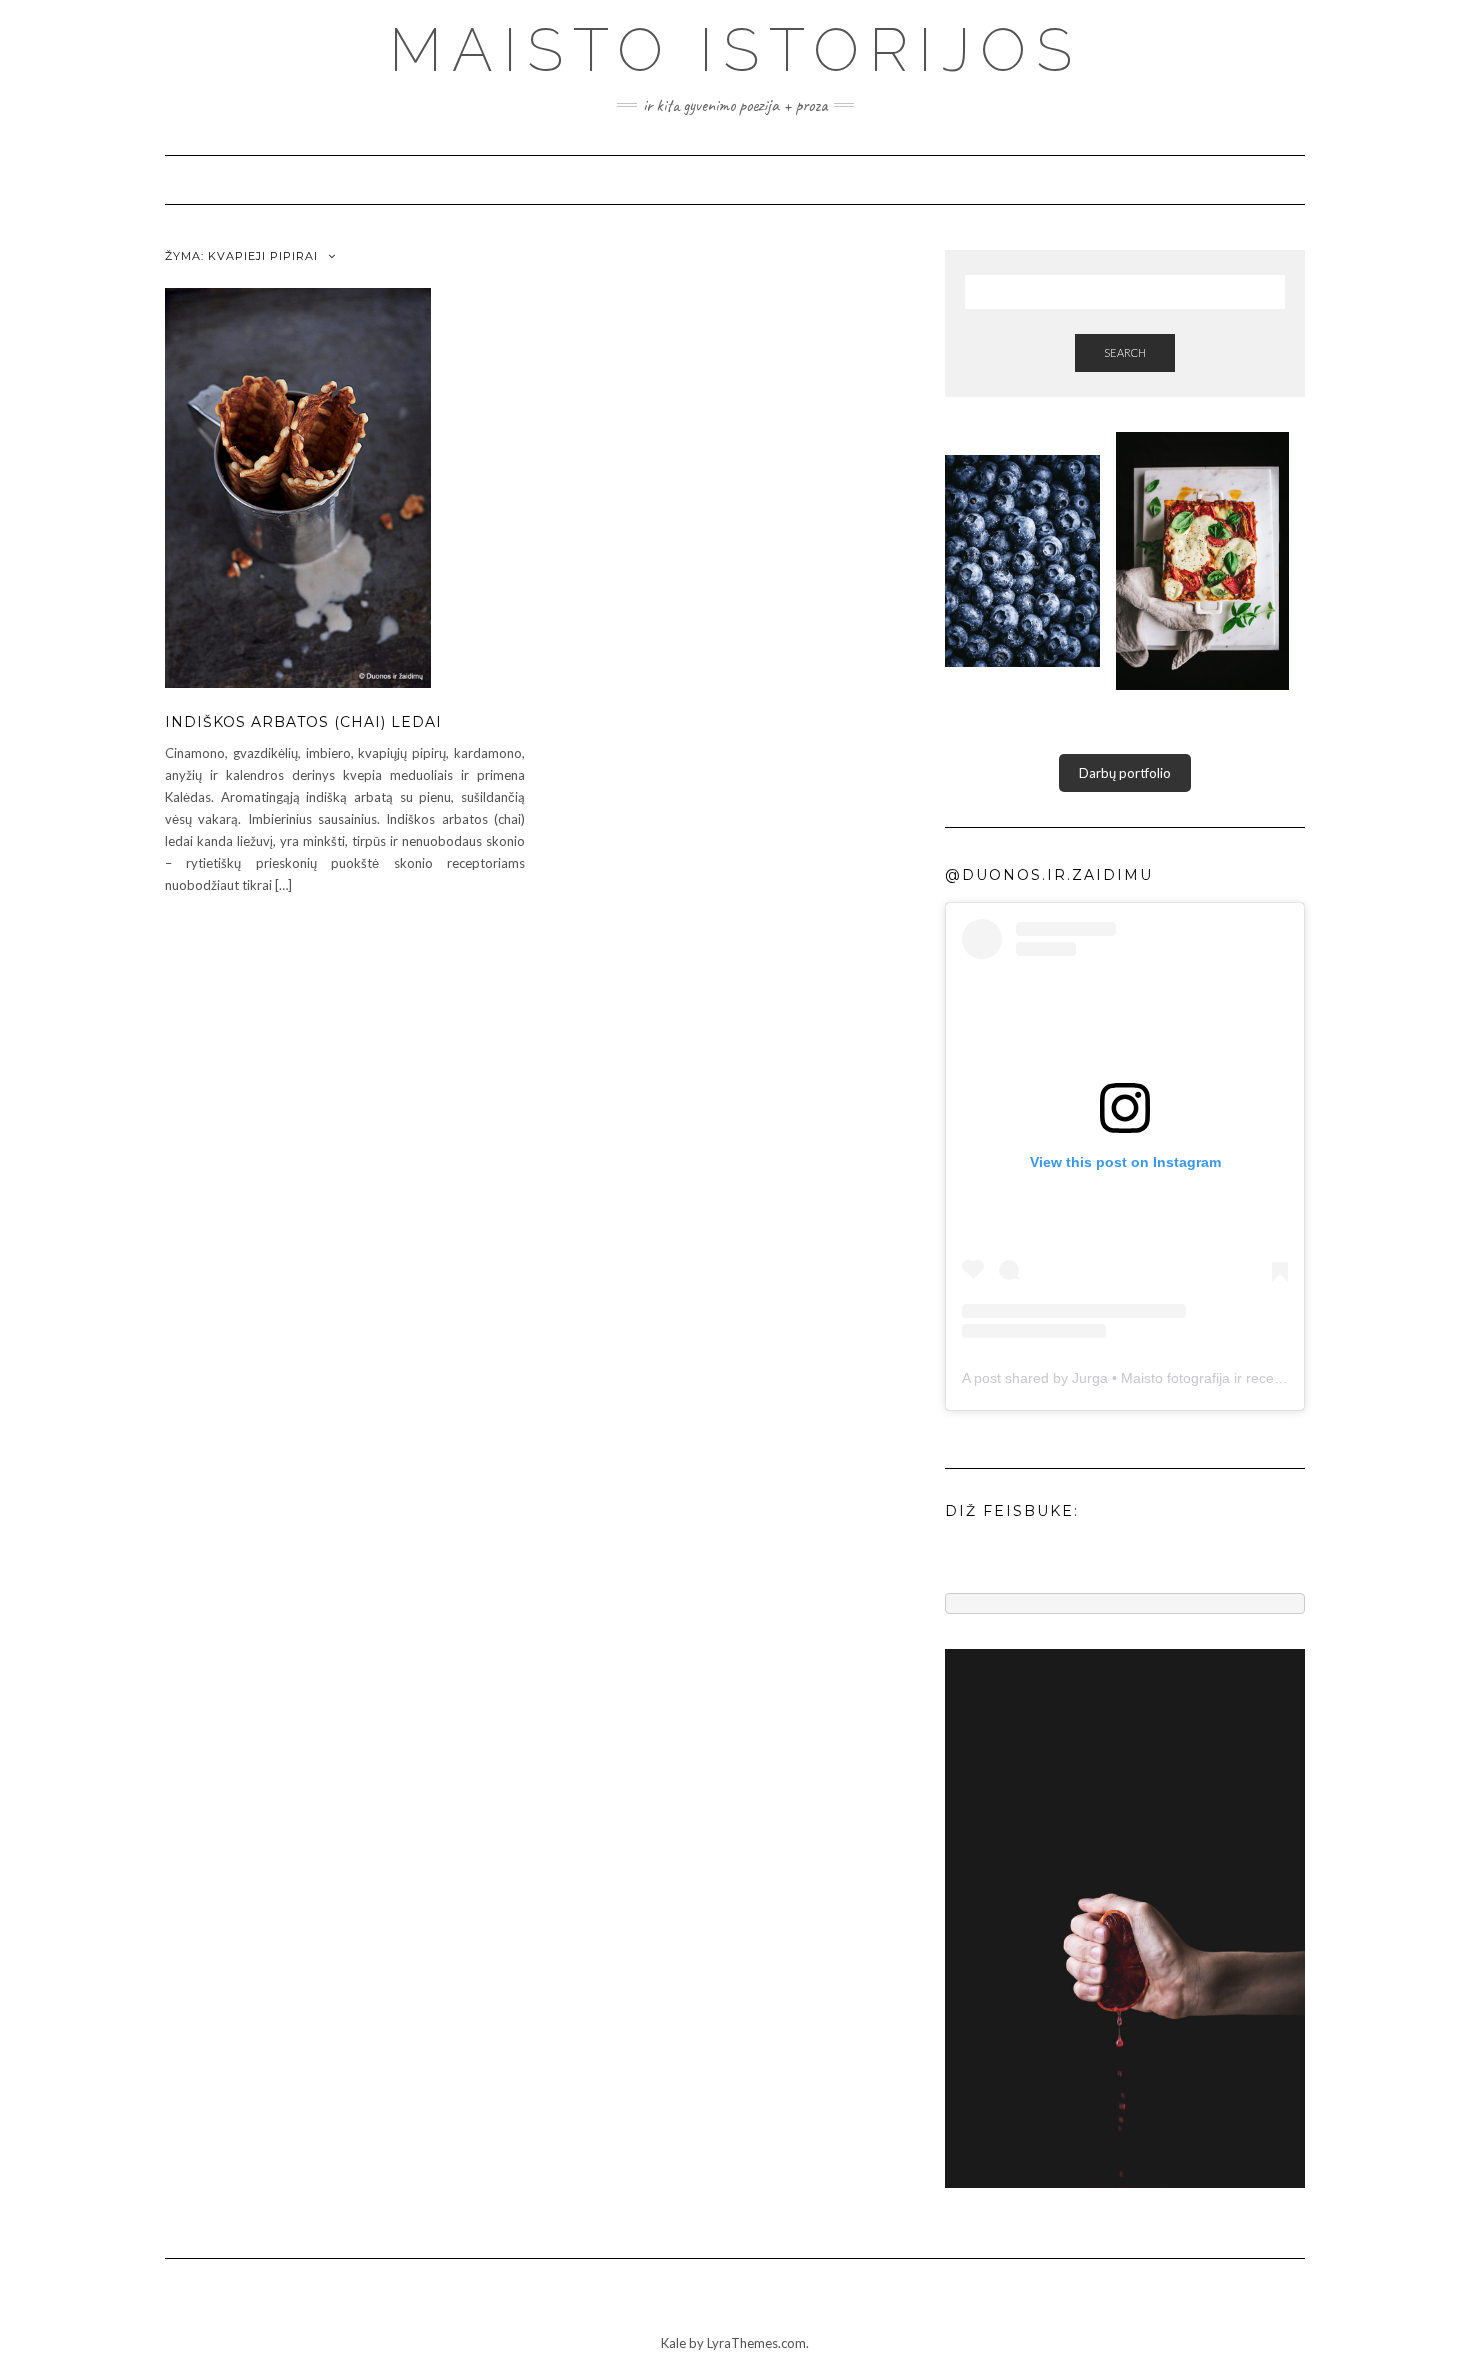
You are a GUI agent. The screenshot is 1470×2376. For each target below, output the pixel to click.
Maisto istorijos (735, 50)
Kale (673, 2343)
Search (1125, 352)
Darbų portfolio (1125, 773)
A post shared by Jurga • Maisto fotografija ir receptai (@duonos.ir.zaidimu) (1199, 1378)
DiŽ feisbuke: (1012, 1511)
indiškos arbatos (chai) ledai (303, 722)
